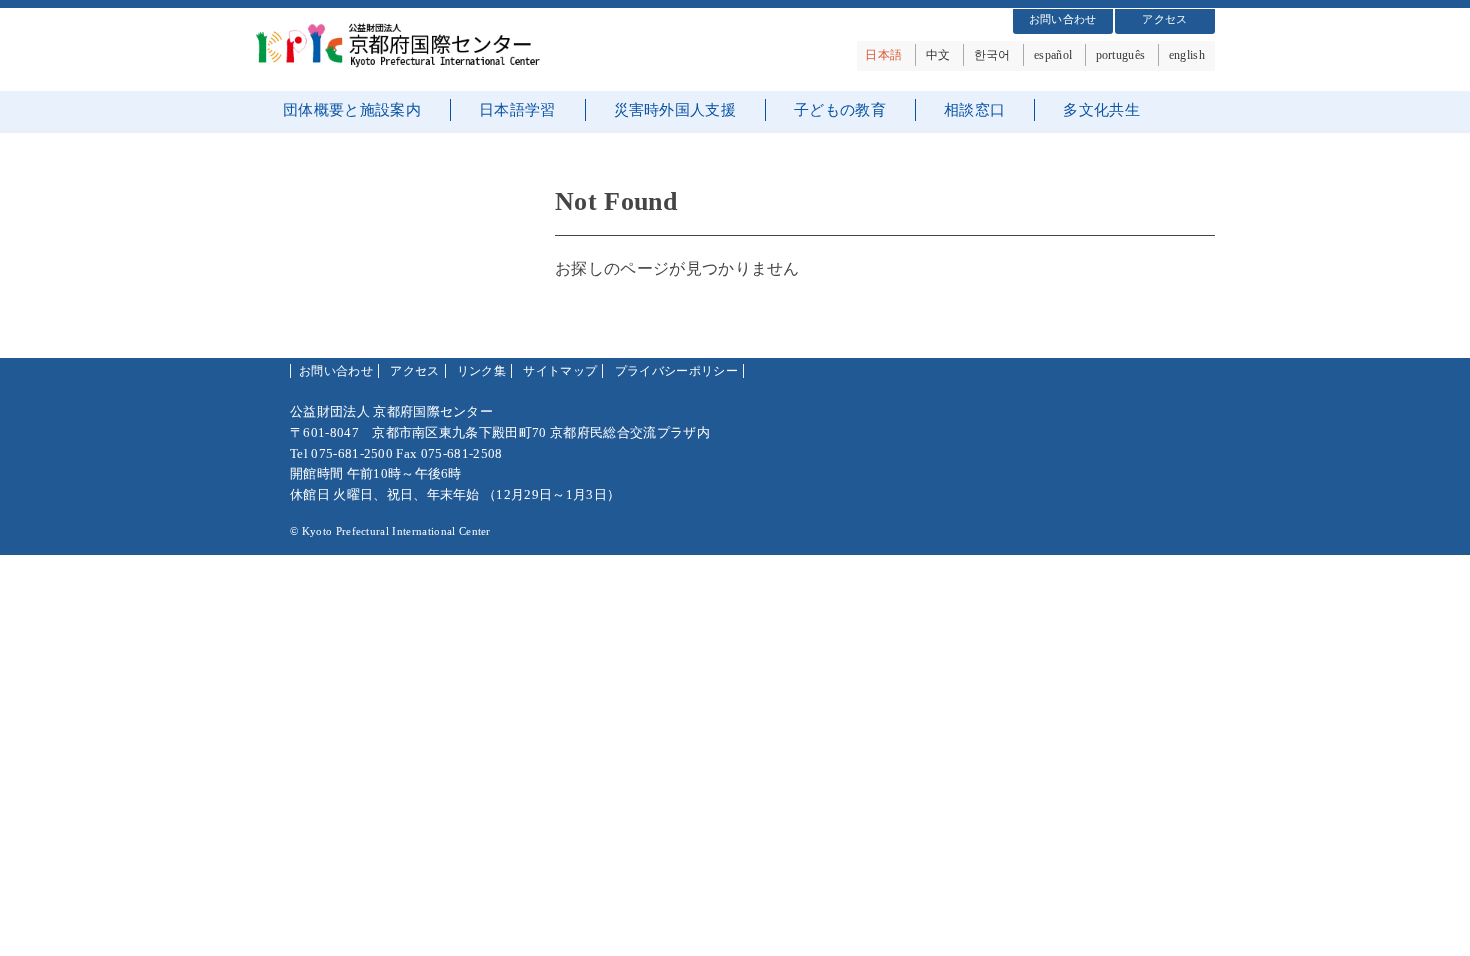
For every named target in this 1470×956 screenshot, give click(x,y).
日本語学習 (517, 110)
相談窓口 (974, 110)
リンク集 (481, 371)
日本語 (883, 55)
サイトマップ (560, 371)
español (1053, 55)
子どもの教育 (840, 110)
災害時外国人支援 (675, 110)
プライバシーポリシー (676, 371)
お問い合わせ (1063, 19)
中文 (938, 55)
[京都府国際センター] (405, 62)
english (1187, 55)
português (1121, 55)
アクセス (1164, 19)
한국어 (992, 55)
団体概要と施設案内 (352, 110)
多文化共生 (1101, 110)
